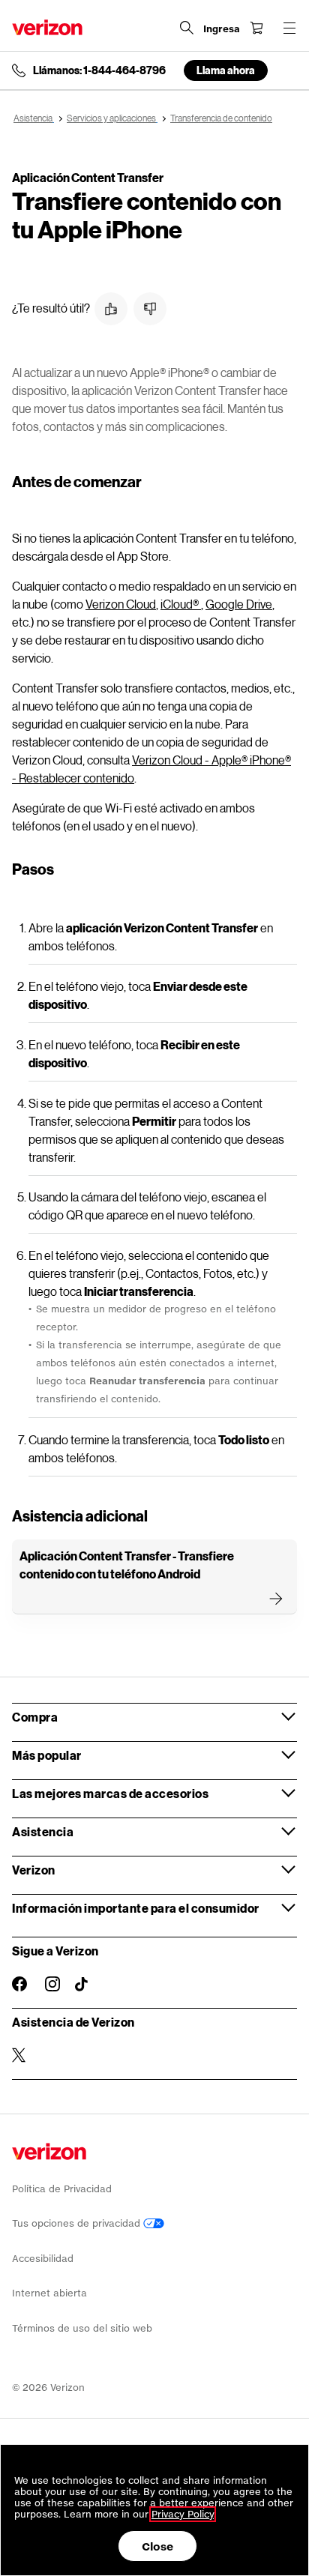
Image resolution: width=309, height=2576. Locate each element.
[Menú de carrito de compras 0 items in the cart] (256, 28)
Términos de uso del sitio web (82, 2328)
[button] (111, 309)
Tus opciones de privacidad (78, 2223)
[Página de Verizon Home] (47, 27)
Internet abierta (49, 2293)
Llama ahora (226, 70)
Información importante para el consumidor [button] (136, 1908)
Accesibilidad (43, 2259)
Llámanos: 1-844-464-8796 (99, 70)
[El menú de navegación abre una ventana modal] (289, 28)
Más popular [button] (47, 1755)
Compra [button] (35, 1717)
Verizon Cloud (121, 604)
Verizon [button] (34, 1870)
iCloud (180, 604)
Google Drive (239, 604)
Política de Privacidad (62, 2189)
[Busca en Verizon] (187, 28)
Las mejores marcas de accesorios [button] (110, 1793)
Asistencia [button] (43, 1831)
